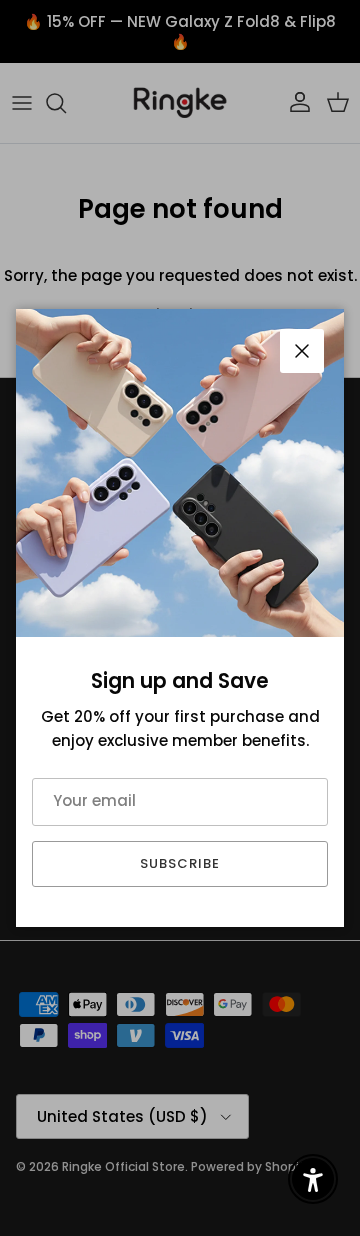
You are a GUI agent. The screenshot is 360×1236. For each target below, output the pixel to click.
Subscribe (180, 863)
